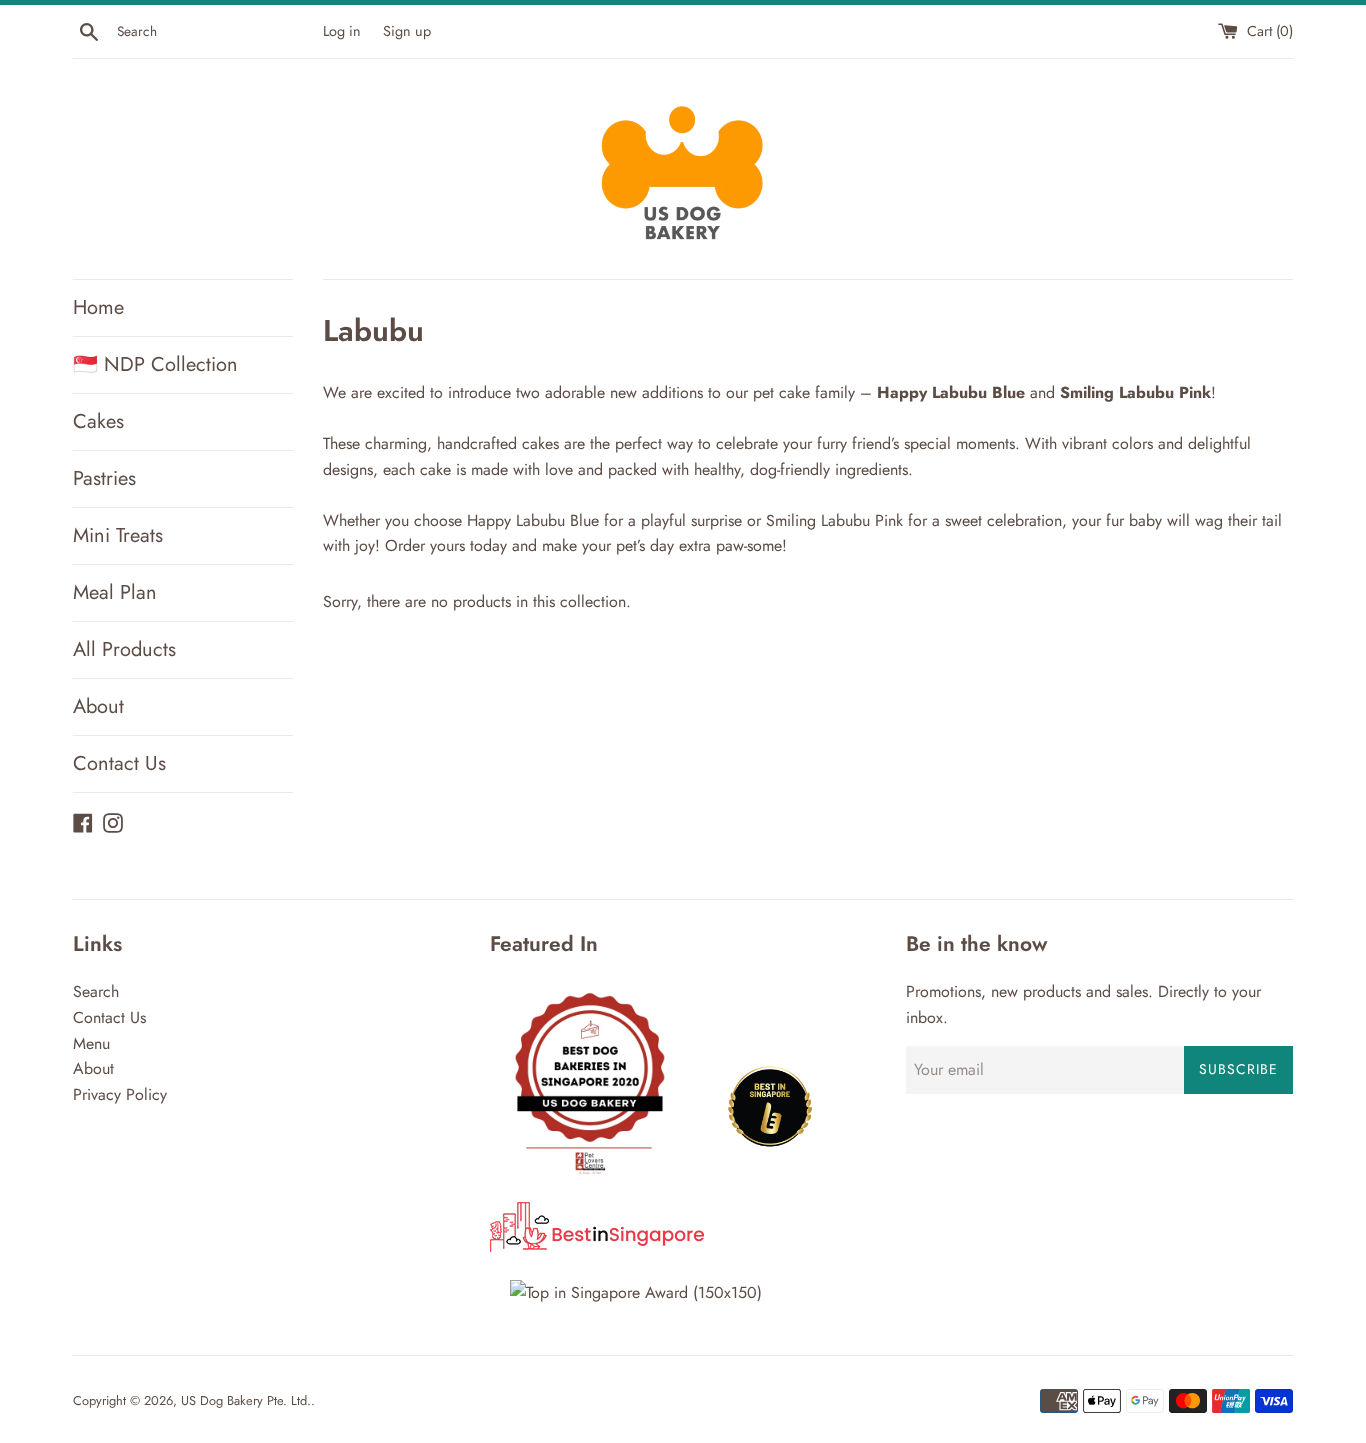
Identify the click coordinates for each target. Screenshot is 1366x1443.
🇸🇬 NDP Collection (155, 364)
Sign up (407, 31)
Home (98, 307)
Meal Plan (115, 592)
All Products (124, 649)
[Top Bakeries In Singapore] (636, 1292)
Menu (91, 1043)
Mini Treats (118, 535)
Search (96, 991)
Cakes (98, 421)
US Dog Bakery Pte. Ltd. (246, 1400)
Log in (342, 31)
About (98, 706)
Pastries (104, 478)
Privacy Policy (120, 1094)
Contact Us (119, 763)
